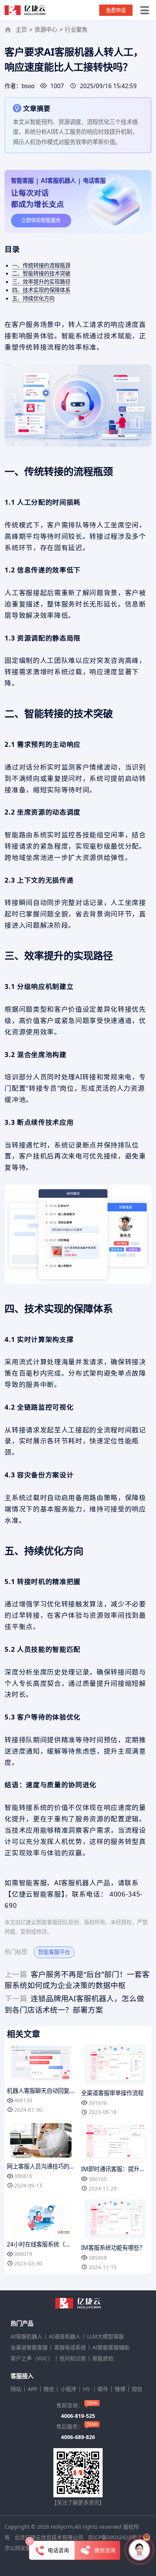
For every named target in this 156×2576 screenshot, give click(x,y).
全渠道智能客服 (29, 2347)
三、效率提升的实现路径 (41, 282)
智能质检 (103, 2358)
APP (32, 2389)
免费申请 (116, 10)
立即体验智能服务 (41, 220)
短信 (137, 2389)
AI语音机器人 (65, 2337)
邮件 (103, 2389)
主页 (21, 30)
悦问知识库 (73, 2358)
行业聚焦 (76, 30)
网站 (16, 2389)
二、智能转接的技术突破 (41, 273)
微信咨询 (105, 2550)
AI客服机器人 (27, 2337)
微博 (120, 2389)
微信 (49, 2389)
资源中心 (46, 30)
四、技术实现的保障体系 (41, 290)
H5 (87, 2389)
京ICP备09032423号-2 (115, 2537)
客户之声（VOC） (32, 2358)
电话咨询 (58, 2550)
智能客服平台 (54, 1952)
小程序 (69, 2389)
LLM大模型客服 (105, 2337)
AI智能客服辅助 (111, 2347)
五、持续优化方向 (33, 298)
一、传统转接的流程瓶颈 (41, 265)
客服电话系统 (70, 2347)
